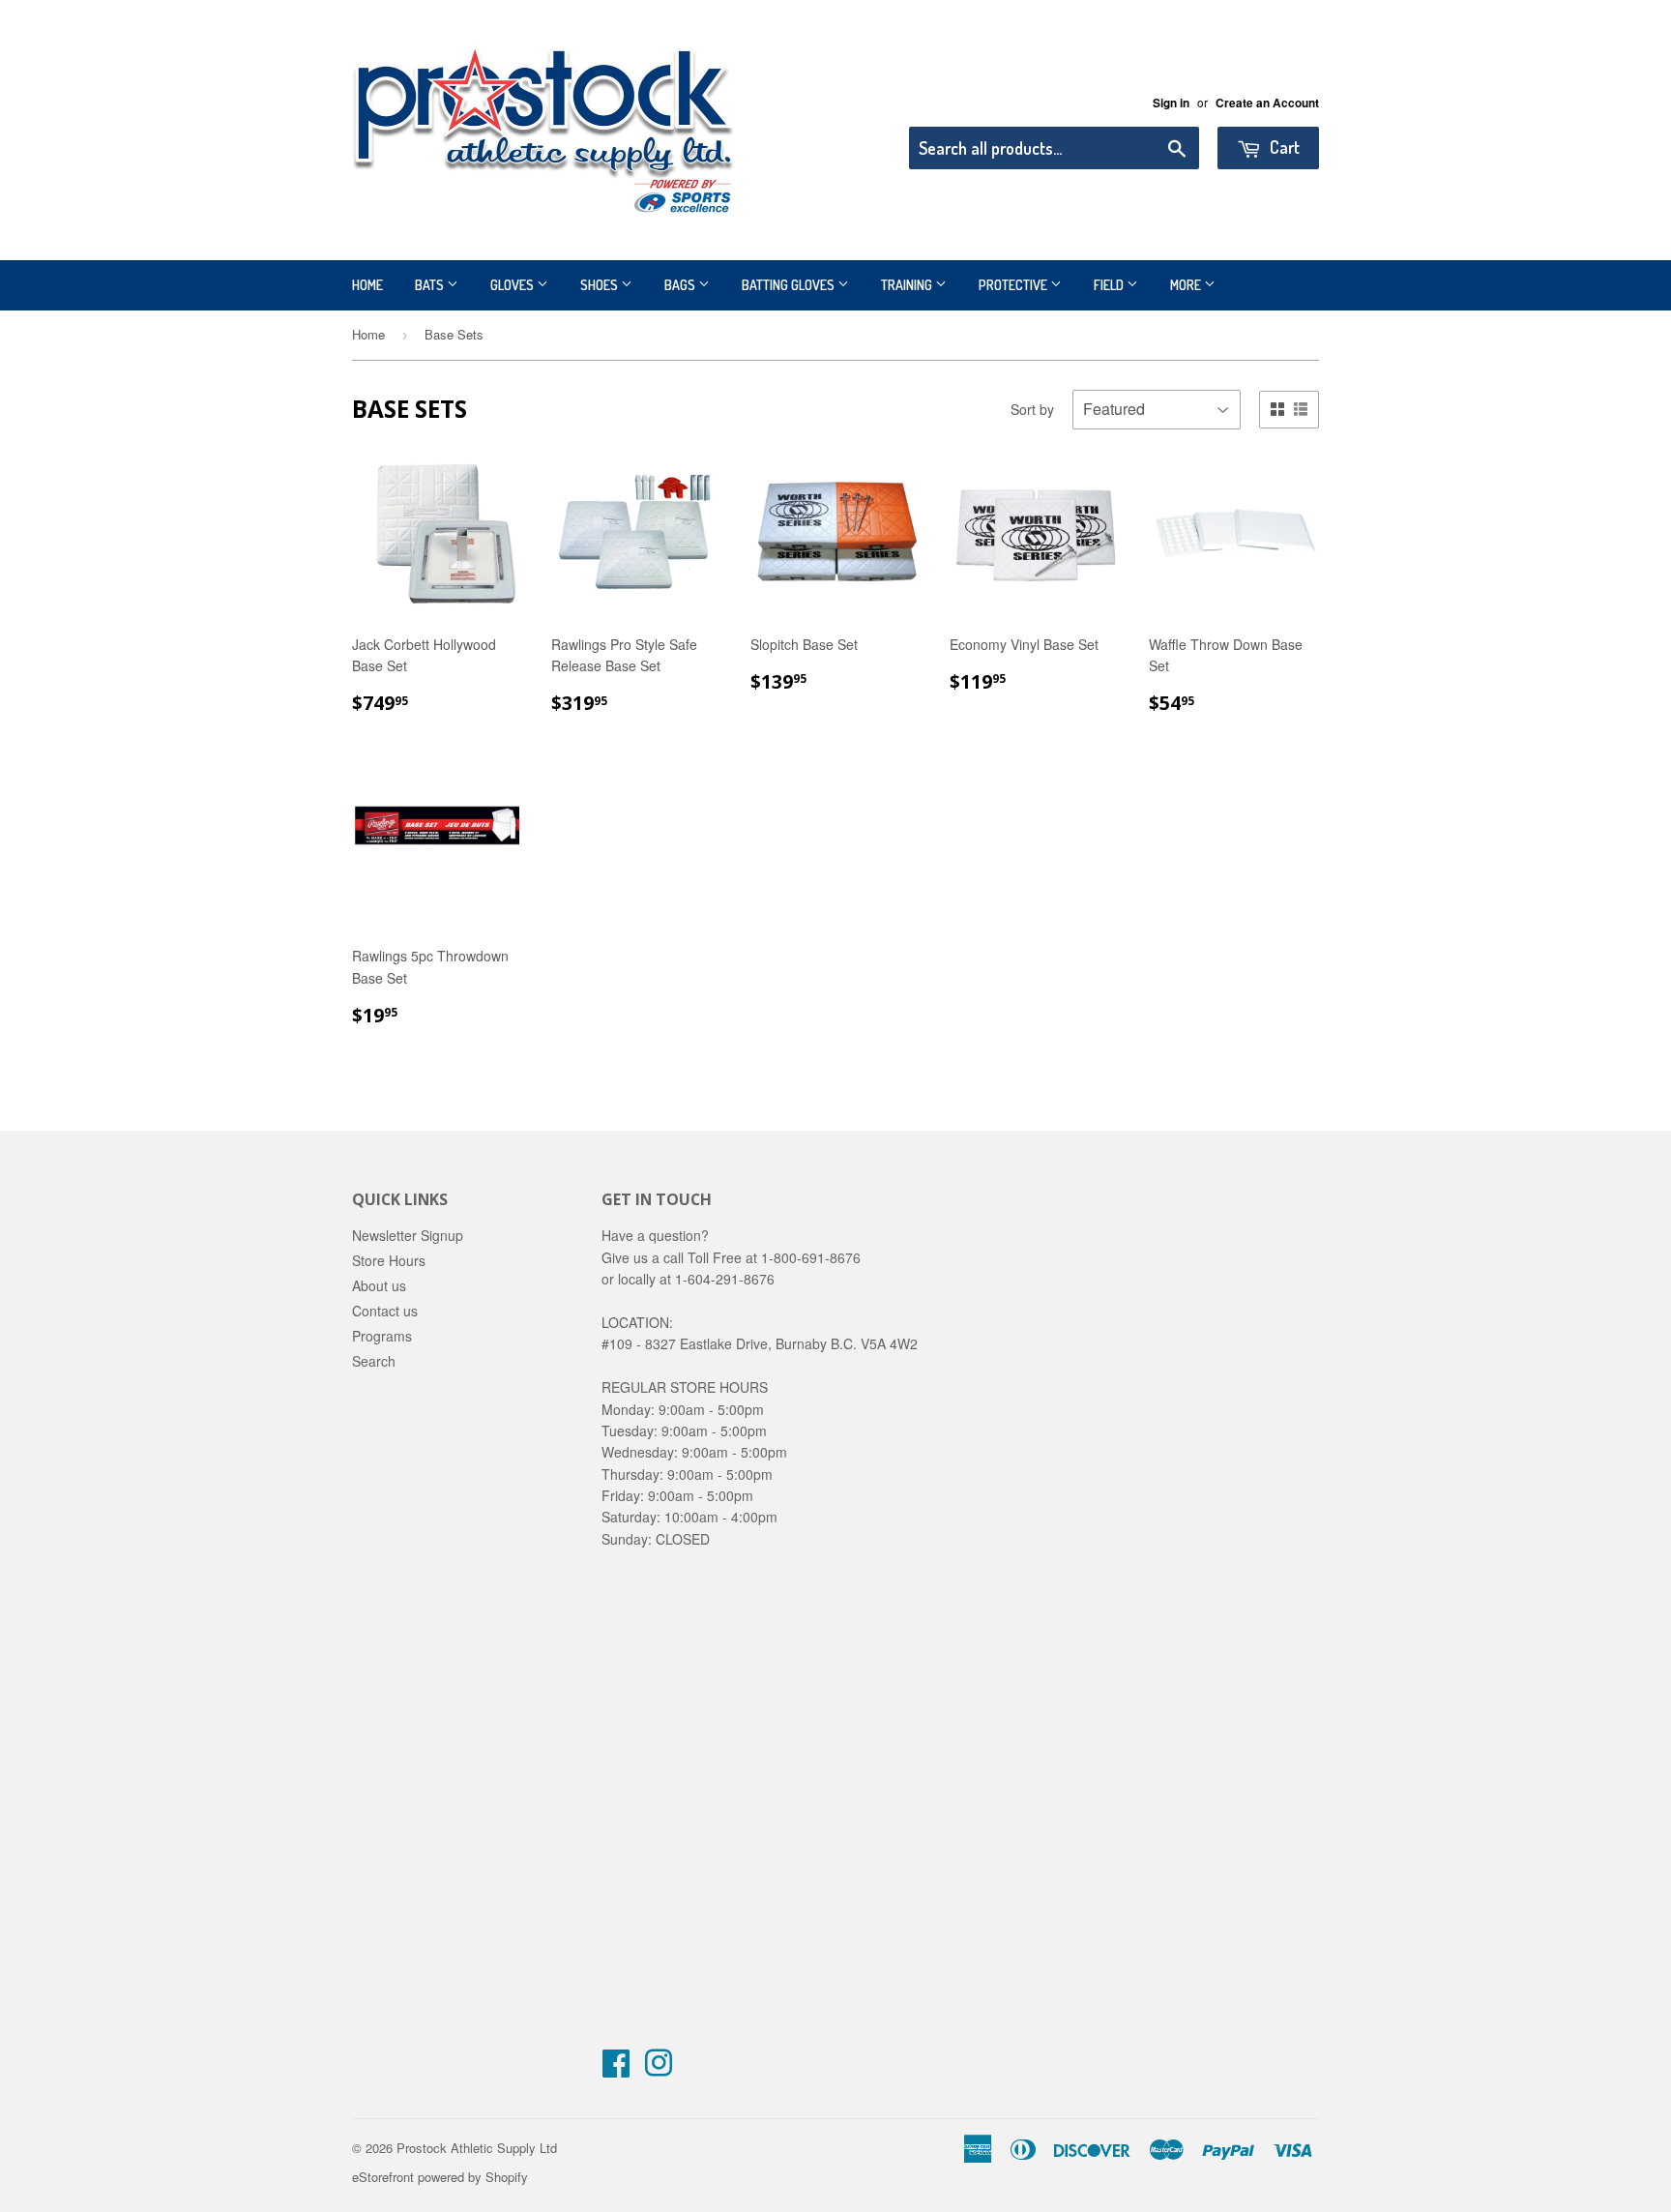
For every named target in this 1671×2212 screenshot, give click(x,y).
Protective (1014, 285)
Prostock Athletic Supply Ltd (477, 2148)
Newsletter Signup (408, 1235)
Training (908, 285)
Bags (681, 285)
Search (374, 1361)
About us (379, 1285)
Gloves (513, 285)
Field (1110, 285)
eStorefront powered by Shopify (440, 2177)
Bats (431, 285)
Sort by (1032, 409)
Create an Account (1267, 103)
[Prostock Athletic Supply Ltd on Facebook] (616, 2069)
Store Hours (389, 1260)
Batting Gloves (790, 285)
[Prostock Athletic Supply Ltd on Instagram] (659, 2069)
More (1187, 285)
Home (367, 285)
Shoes (601, 285)
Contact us (385, 1311)
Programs (382, 1336)
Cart (1283, 147)
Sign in (1171, 103)
